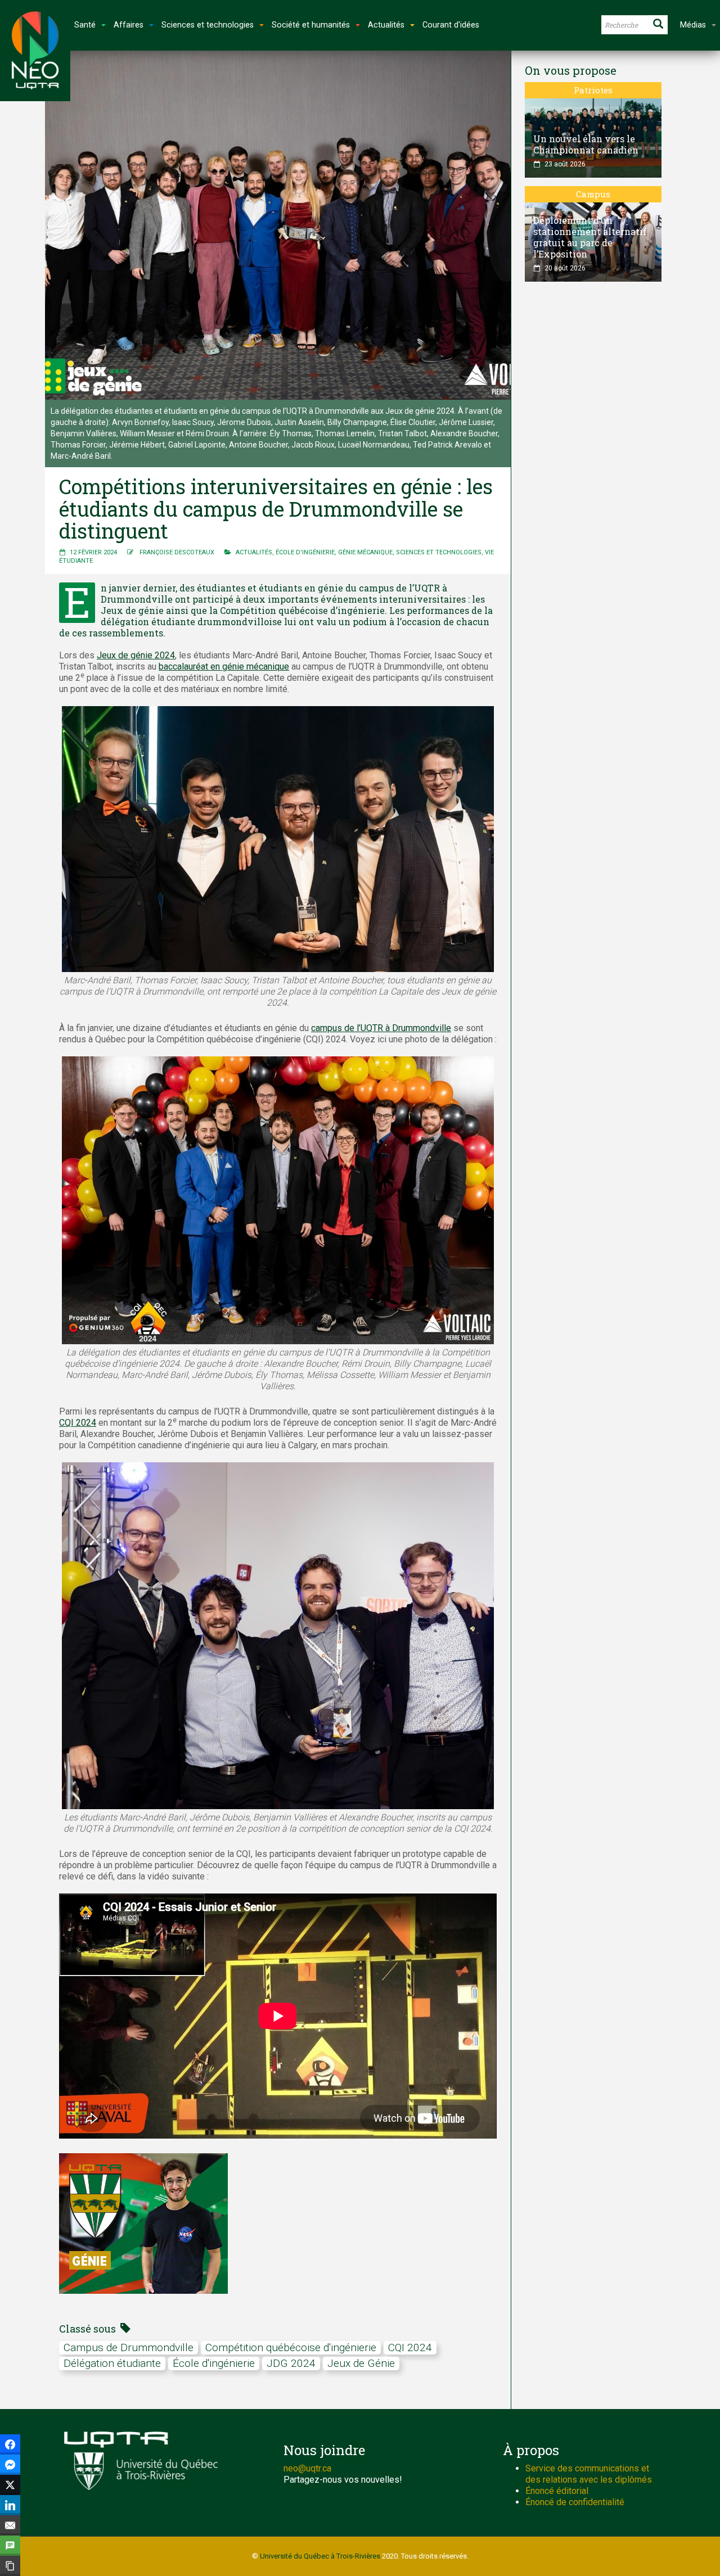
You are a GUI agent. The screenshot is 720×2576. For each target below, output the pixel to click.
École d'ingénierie (305, 552)
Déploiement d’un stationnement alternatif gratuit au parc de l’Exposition (590, 237)
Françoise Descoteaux (177, 552)
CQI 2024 (78, 1423)
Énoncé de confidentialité (575, 2502)
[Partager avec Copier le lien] (10, 2566)
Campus (593, 194)
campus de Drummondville (129, 2347)
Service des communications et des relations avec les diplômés (589, 2474)
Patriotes (593, 90)
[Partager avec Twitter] (10, 2485)
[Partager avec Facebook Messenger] (10, 2465)
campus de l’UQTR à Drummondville (381, 1028)
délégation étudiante (112, 2363)
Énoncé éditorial (557, 2491)
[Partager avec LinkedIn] (10, 2505)
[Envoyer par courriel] (10, 2525)
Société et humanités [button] (311, 25)
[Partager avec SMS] (10, 2546)
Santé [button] (85, 25)
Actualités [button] (386, 25)
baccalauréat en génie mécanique (224, 666)
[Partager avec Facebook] (10, 2444)
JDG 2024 (291, 2363)
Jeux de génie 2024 (136, 655)
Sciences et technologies (439, 552)
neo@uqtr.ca (307, 2468)
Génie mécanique (365, 552)
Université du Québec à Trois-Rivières (320, 2556)
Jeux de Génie (361, 2363)
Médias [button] (693, 25)
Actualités (254, 552)
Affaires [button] (129, 25)
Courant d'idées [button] (451, 25)
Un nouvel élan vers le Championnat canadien (586, 144)
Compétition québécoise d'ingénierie (291, 2347)
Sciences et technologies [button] (208, 25)
